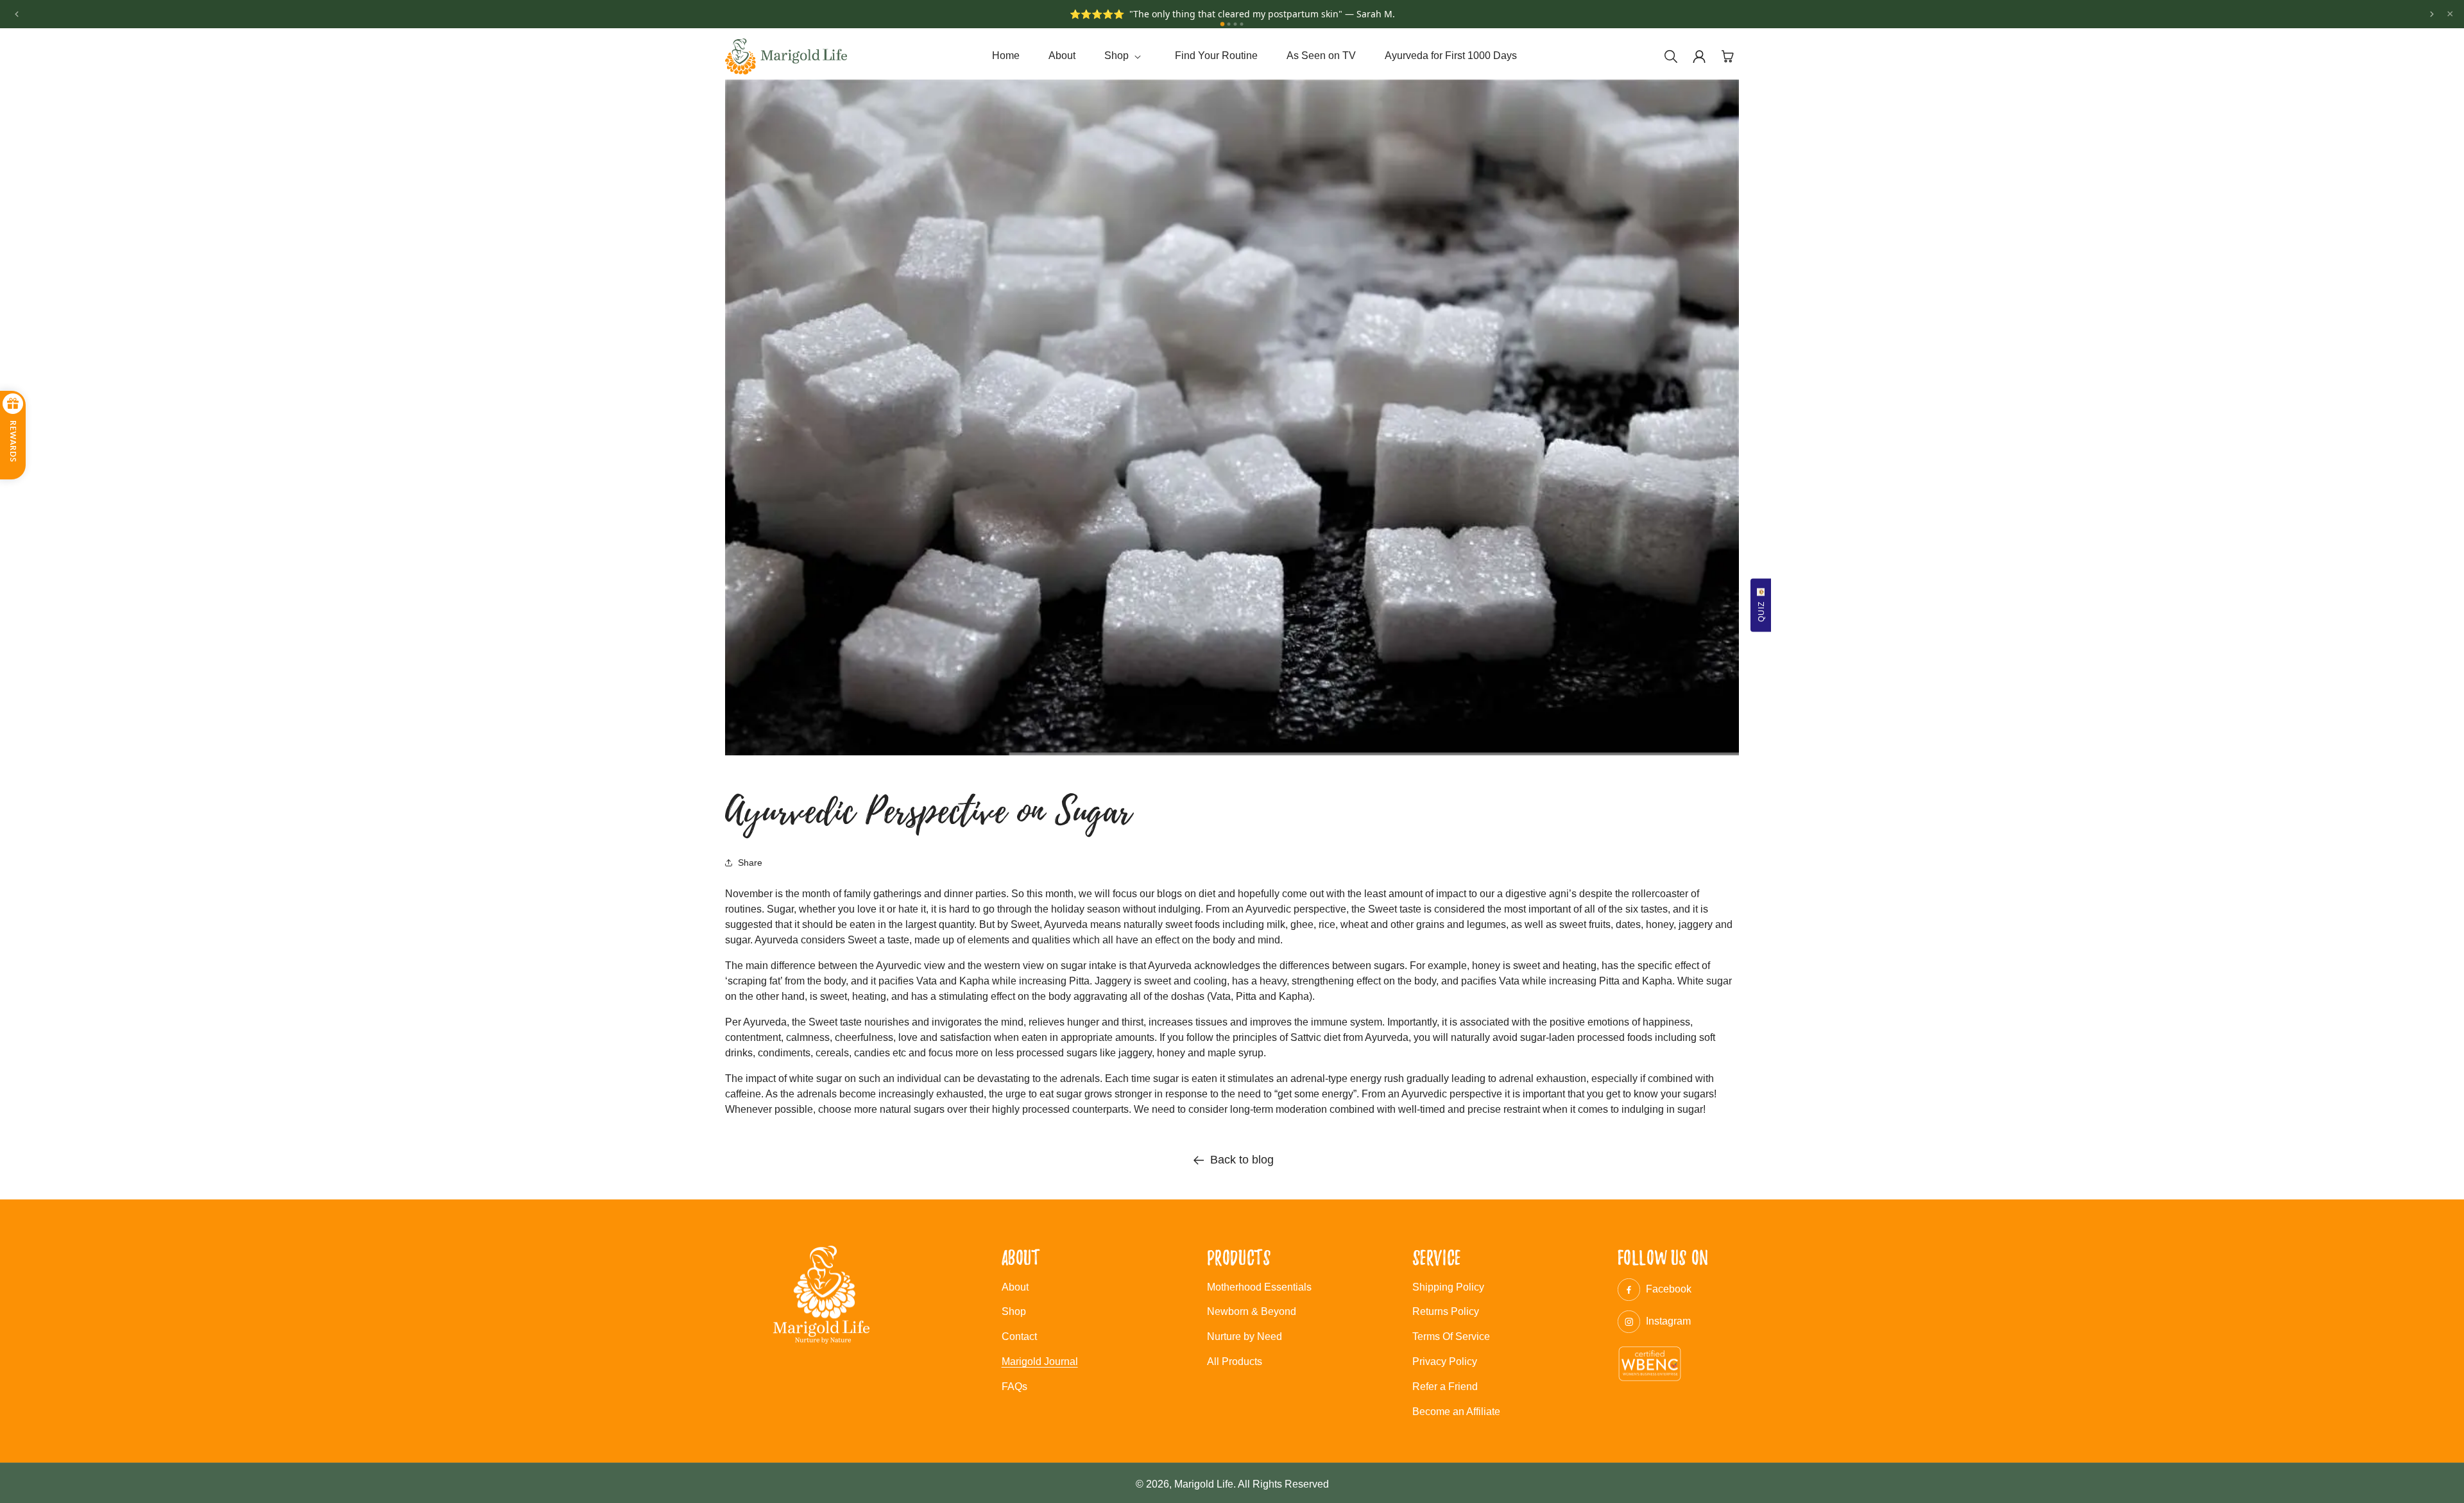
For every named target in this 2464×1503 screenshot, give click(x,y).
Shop (1014, 1311)
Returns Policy (1446, 1311)
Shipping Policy (1448, 1287)
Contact (1019, 1336)
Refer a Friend (1445, 1387)
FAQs (1014, 1387)
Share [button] (750, 863)
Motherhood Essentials (1259, 1287)
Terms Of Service (1451, 1336)
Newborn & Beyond (1252, 1311)
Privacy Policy (1445, 1361)
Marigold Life (1204, 1484)
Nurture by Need (1245, 1336)
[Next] (2432, 14)
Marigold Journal (1040, 1361)
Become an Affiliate (1456, 1412)
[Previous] (17, 14)
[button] (1125, 56)
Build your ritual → (1319, 21)
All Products (1235, 1361)
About (1015, 1287)
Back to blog (1242, 1160)
